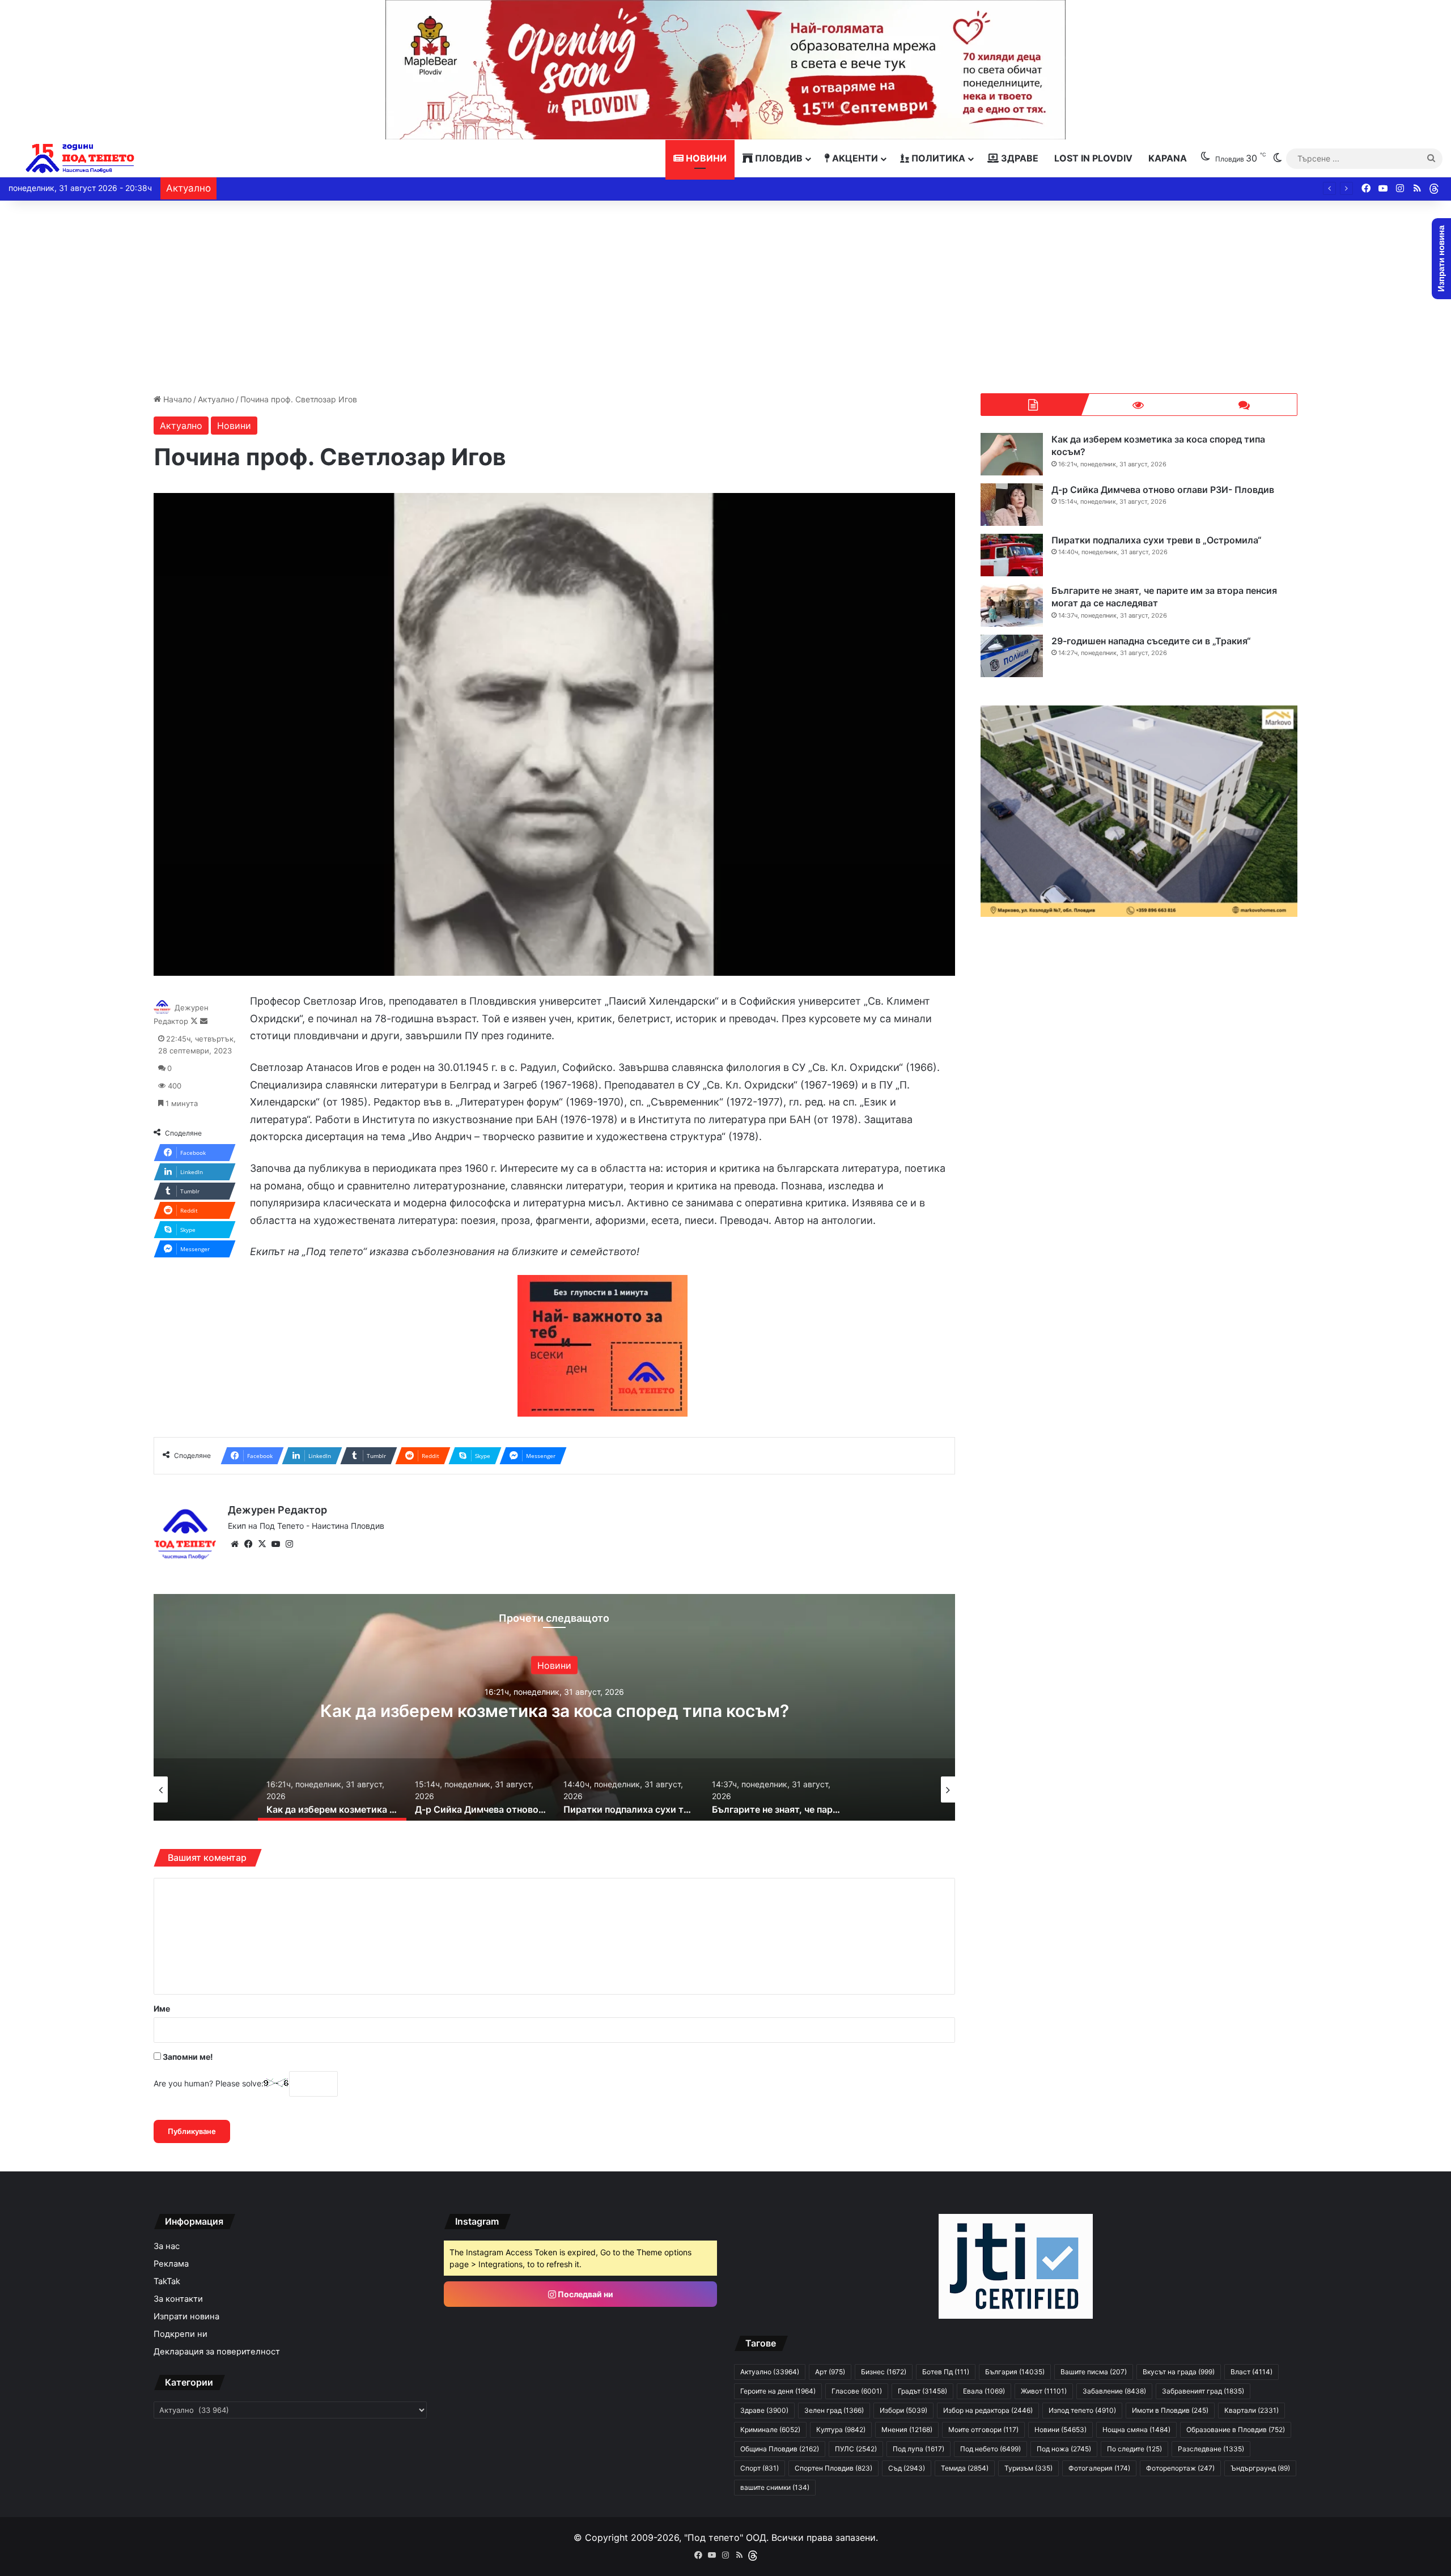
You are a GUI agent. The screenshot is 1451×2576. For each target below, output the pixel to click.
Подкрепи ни (181, 2334)
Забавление (1114, 2391)
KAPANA (1168, 158)
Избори (903, 2410)
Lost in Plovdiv (1093, 158)
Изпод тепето (1082, 2410)
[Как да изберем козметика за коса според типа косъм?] (1012, 454)
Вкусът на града (1179, 2372)
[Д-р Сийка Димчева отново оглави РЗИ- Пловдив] (1012, 505)
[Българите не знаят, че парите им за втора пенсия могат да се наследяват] (1012, 605)
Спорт (760, 2468)
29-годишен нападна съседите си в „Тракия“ (1151, 641)
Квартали (1251, 2410)
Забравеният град (1203, 2391)
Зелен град (834, 2410)
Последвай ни (585, 2294)
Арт (830, 2372)
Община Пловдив (780, 2449)
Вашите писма (1094, 2372)
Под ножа (1064, 2449)
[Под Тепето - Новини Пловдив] (80, 158)
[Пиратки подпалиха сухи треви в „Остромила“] (1012, 555)
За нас (167, 2246)
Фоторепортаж (1180, 2468)
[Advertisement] (725, 297)
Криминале (770, 2430)
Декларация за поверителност (217, 2352)
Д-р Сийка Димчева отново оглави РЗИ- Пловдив (554, 1711)
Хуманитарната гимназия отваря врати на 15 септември (331, 188)
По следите (1134, 2449)
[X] (262, 1544)
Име (162, 2008)
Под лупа (918, 2449)
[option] (554, 1707)
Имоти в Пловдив (1170, 2410)
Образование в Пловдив (1236, 2430)
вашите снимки (775, 2487)
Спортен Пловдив (833, 2468)
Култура (841, 2430)
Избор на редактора (988, 2410)
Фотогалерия (1099, 2468)
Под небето (990, 2449)
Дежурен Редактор (277, 1510)
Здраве (1019, 158)
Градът (922, 2391)
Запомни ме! (187, 2057)
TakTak (167, 2281)
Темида (965, 2468)
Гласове (857, 2391)
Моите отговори (983, 2430)
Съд (907, 2468)
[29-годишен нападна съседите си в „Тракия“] (1012, 656)
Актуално (216, 399)
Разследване (1211, 2449)
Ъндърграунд (1260, 2468)
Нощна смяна (1136, 2430)
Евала (984, 2391)
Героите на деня (778, 2391)
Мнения (907, 2430)
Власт (1251, 2372)
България (1015, 2372)
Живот (1044, 2391)
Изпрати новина (186, 2316)
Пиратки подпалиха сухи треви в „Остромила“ (1157, 540)
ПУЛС (856, 2449)
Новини (705, 158)
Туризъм (1028, 2468)
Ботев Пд (946, 2372)
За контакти (178, 2299)
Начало (176, 399)
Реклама (171, 2264)
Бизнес (884, 2372)
